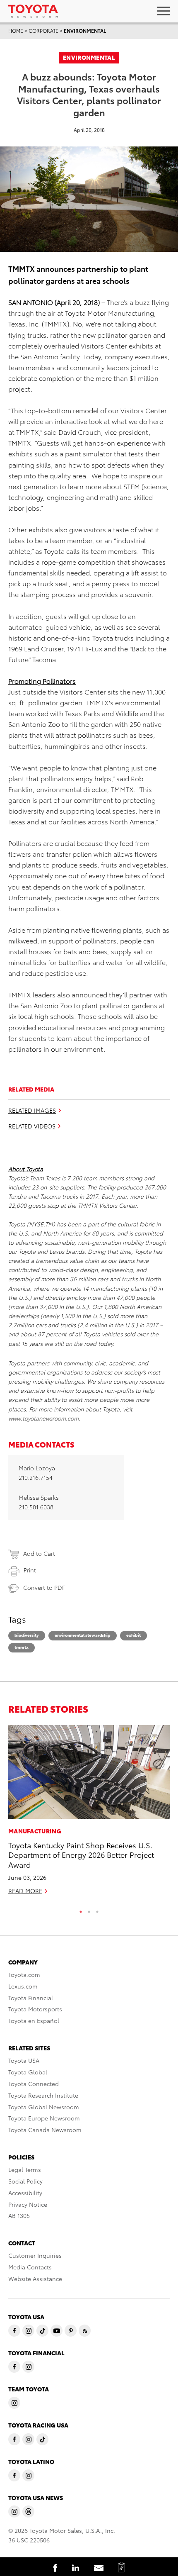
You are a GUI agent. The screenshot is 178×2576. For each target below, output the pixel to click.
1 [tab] (81, 1910)
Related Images (32, 1110)
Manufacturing (35, 1831)
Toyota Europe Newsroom (44, 2118)
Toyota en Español (34, 2020)
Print (30, 1570)
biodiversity (27, 1635)
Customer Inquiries (35, 2255)
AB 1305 (19, 2215)
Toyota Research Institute (43, 2095)
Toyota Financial (31, 1998)
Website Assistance (35, 2279)
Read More (25, 1891)
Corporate (43, 30)
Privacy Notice (28, 2204)
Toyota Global (28, 2072)
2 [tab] (89, 1910)
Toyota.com (24, 1974)
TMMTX (22, 1647)
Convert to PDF (44, 1587)
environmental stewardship (83, 1635)
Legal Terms (25, 2169)
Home (16, 30)
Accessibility (25, 2193)
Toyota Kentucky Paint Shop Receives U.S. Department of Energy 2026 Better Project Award (81, 1855)
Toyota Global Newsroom (44, 2107)
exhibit (133, 1635)
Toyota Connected (34, 2084)
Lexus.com (23, 1986)
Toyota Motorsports (35, 2009)
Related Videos (32, 1126)
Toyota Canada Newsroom (45, 2130)
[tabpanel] (89, 1813)
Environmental (85, 30)
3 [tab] (97, 1910)
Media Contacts (30, 2267)
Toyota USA (24, 2060)
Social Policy (25, 2181)
